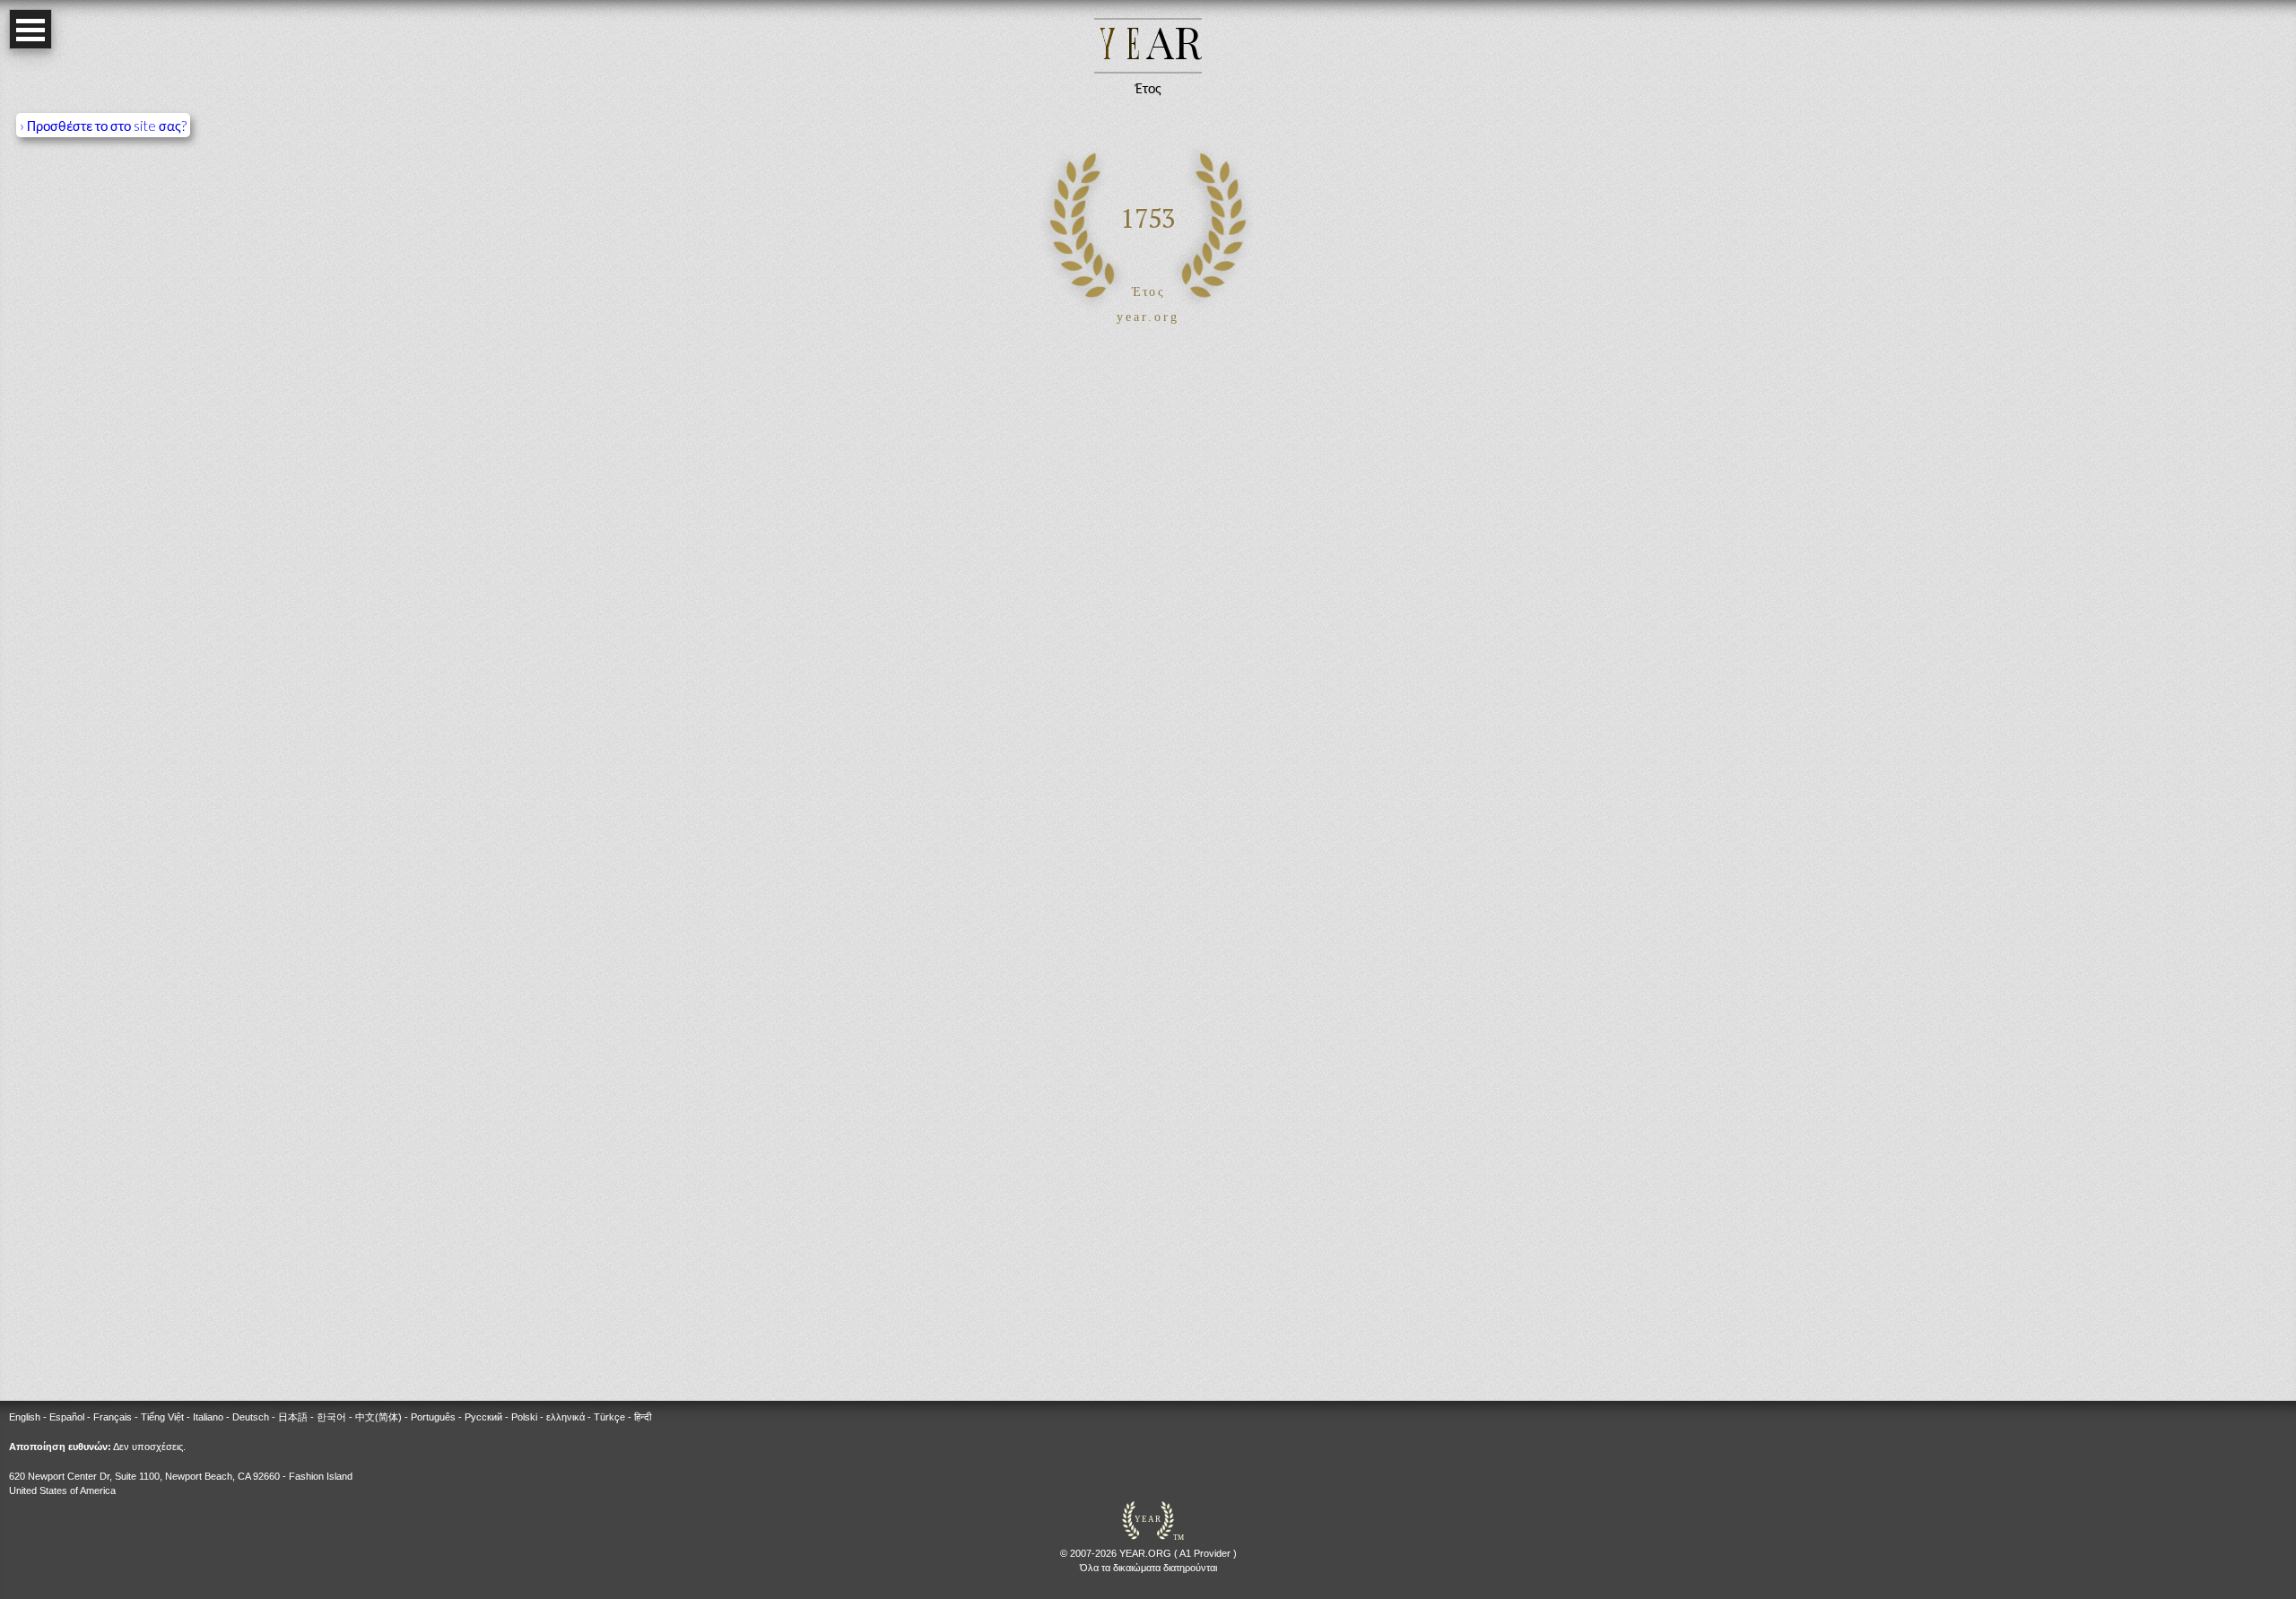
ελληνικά (565, 1417)
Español (67, 1417)
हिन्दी (643, 1417)
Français (113, 1417)
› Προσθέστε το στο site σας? (103, 125)
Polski (524, 1417)
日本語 (293, 1417)
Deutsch (251, 1417)
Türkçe (609, 1417)
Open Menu (30, 29)
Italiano (208, 1417)
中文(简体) (378, 1417)
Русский (483, 1417)
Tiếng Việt (162, 1417)
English (25, 1417)
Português (433, 1417)
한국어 (331, 1417)
